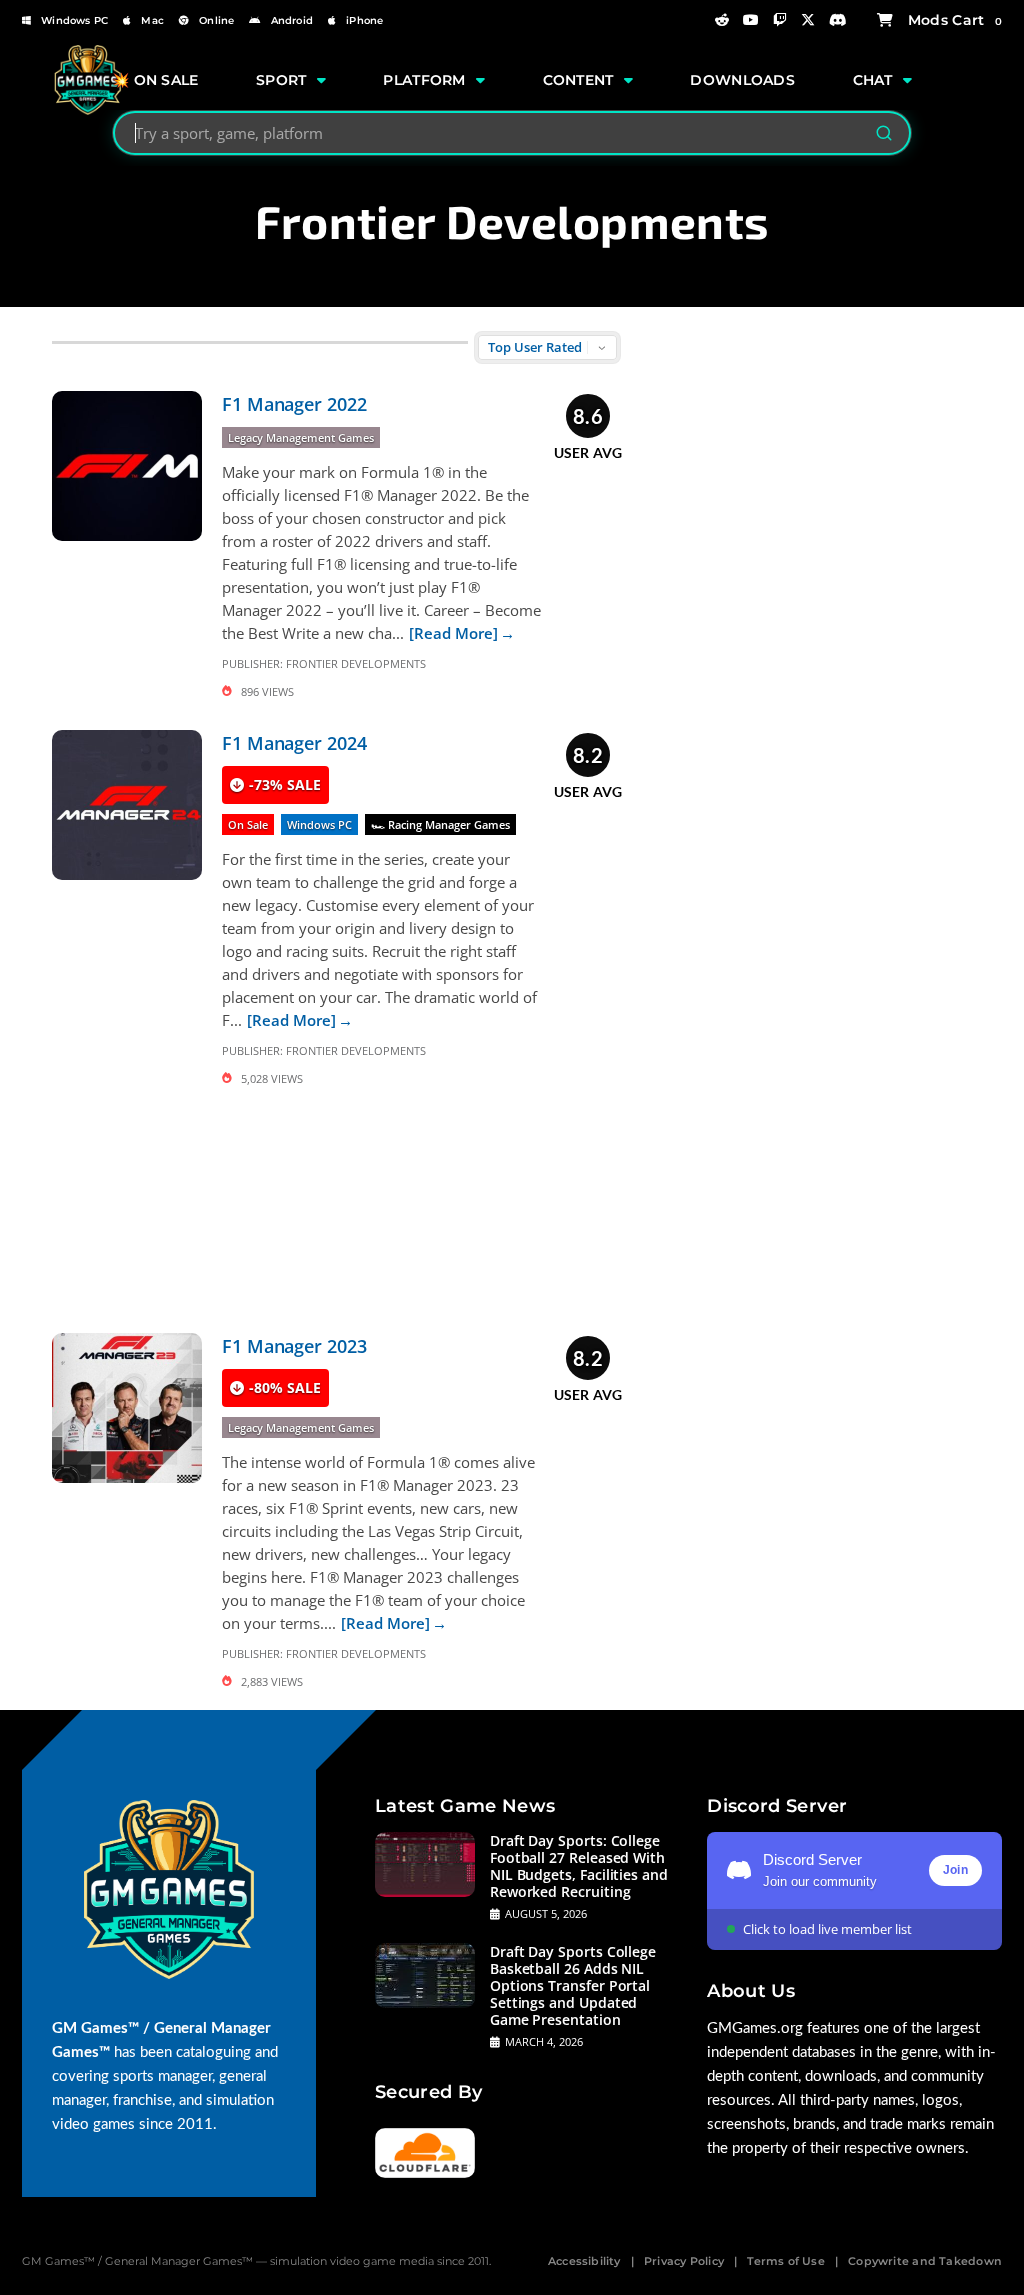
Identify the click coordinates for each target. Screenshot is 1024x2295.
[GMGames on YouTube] (751, 20)
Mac (152, 20)
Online (216, 20)
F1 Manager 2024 (294, 743)
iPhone (364, 20)
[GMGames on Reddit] (722, 20)
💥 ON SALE (155, 80)
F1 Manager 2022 (294, 404)
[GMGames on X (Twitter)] (808, 20)
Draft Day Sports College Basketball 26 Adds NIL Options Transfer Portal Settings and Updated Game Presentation (573, 1985)
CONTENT (578, 80)
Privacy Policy (684, 2261)
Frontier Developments (356, 663)
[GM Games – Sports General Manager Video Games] (87, 110)
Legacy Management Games (301, 437)
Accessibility (584, 2261)
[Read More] (453, 633)
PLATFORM (424, 80)
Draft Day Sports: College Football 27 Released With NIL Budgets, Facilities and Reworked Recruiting (579, 1866)
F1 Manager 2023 (294, 1346)
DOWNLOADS (742, 80)
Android (292, 20)
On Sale (248, 824)
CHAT (873, 80)
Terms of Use (786, 2261)
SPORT (281, 80)
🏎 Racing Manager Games (440, 824)
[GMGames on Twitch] (780, 20)
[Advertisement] (337, 1206)
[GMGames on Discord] (838, 20)
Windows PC (74, 20)
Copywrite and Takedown (925, 2261)
